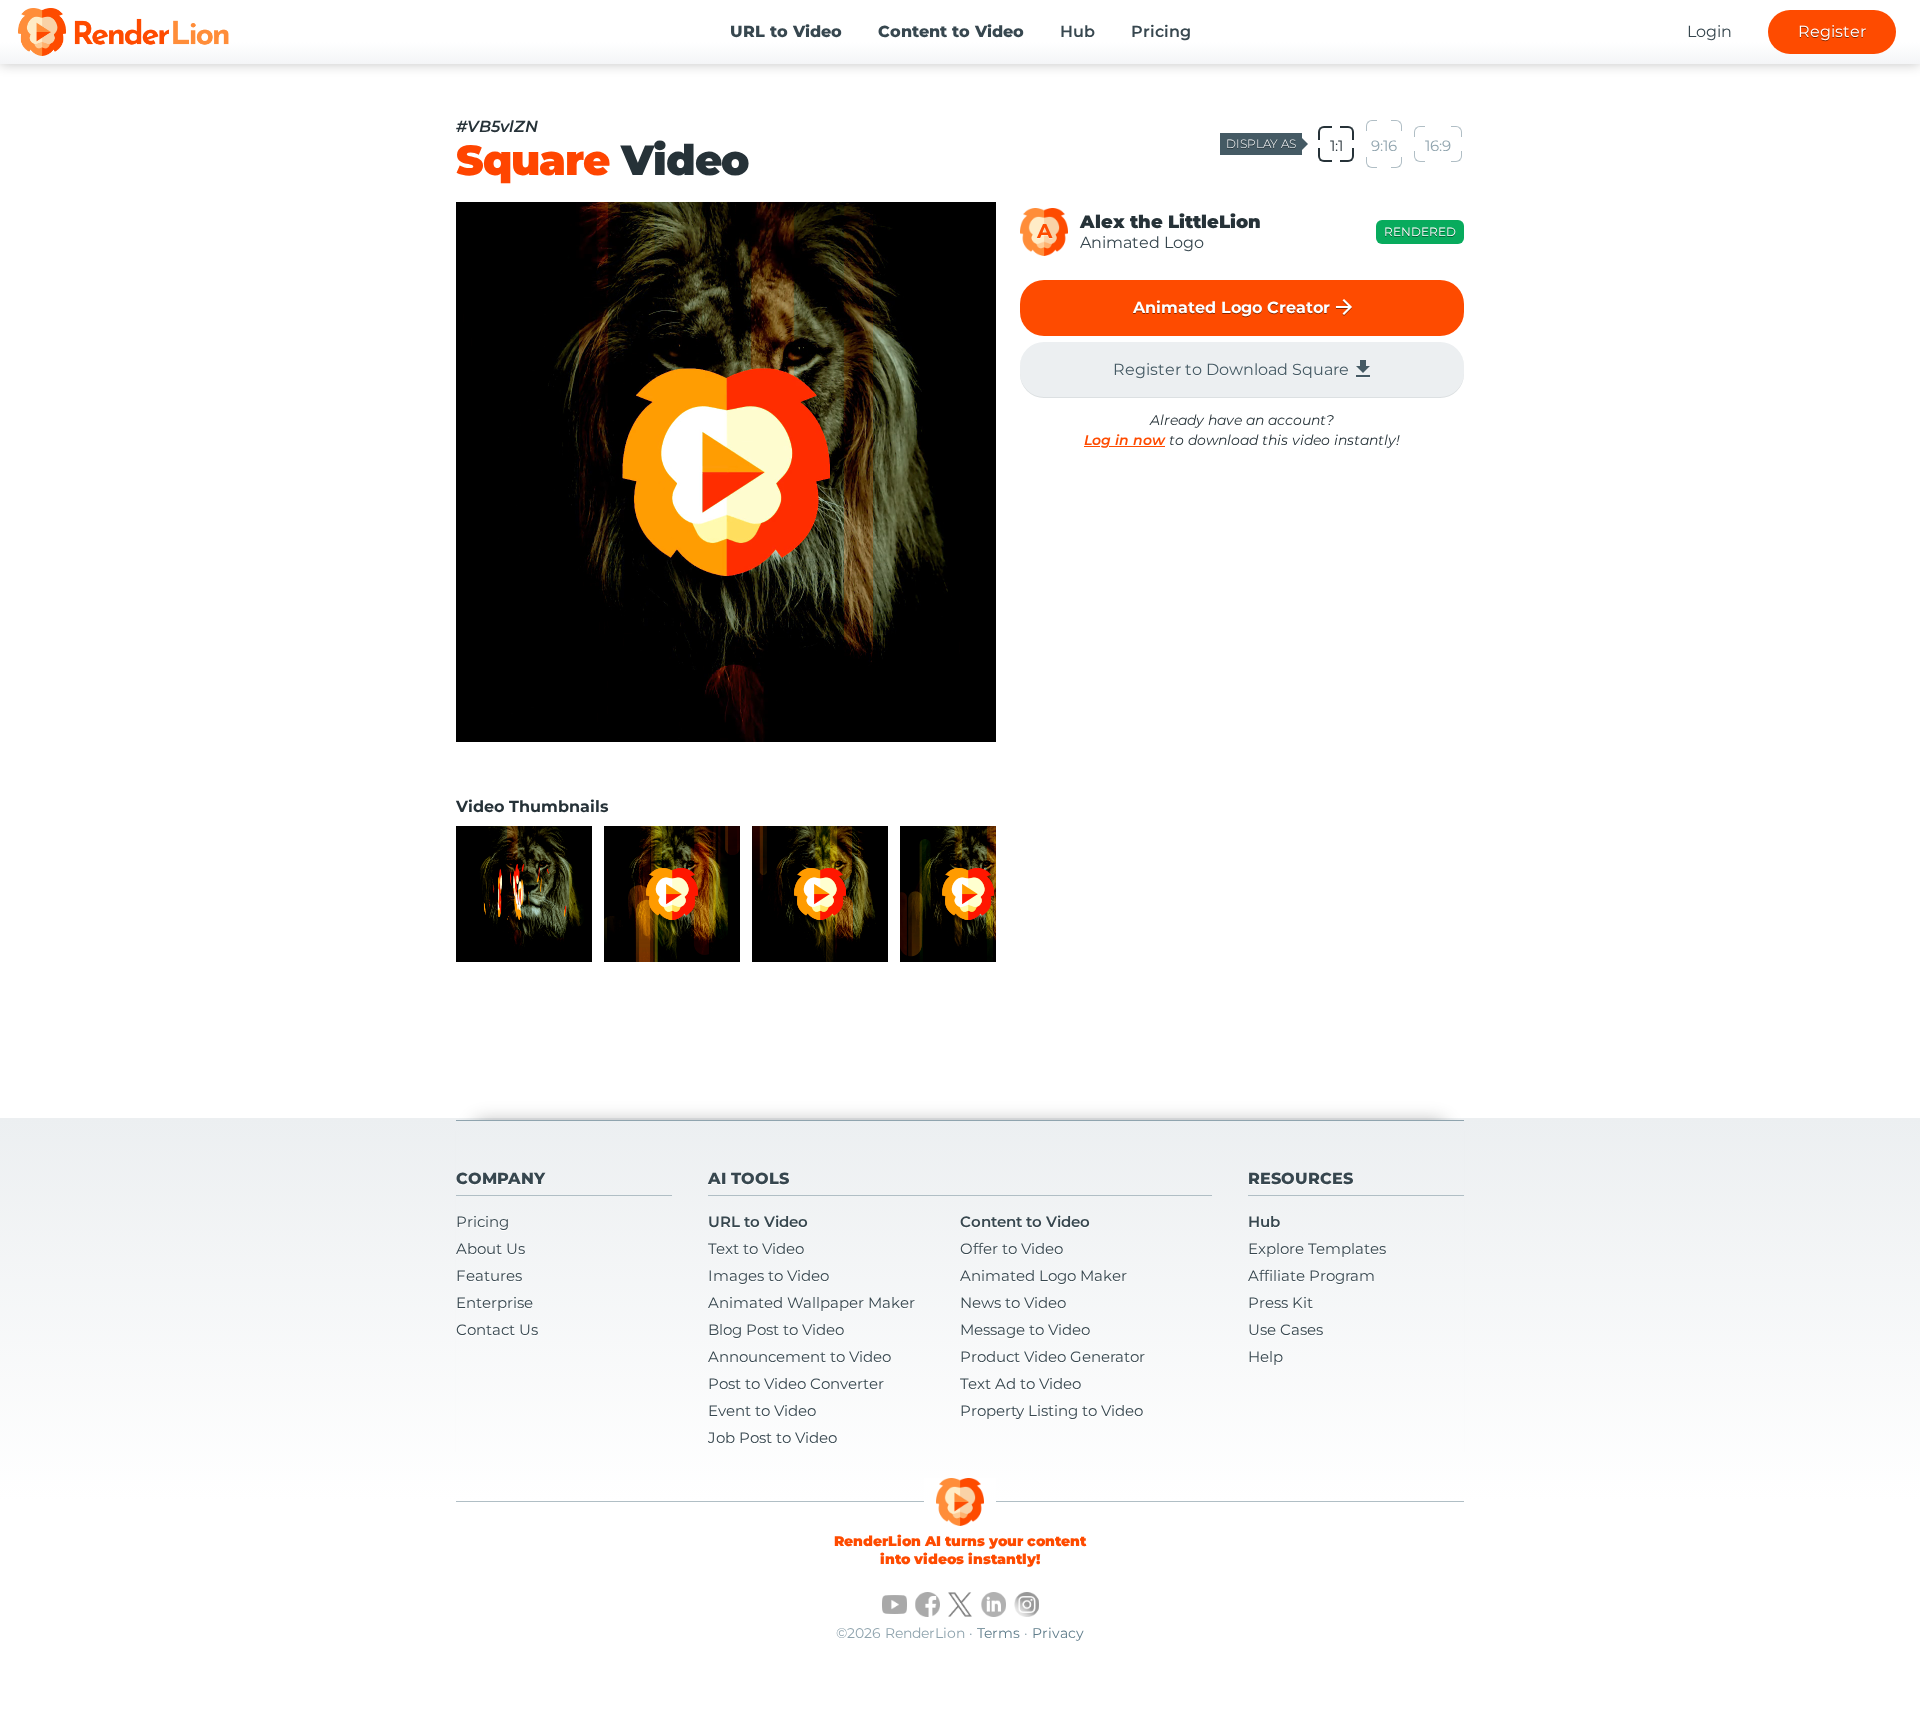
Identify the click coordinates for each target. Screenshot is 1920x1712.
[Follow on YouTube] (894, 1604)
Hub (1077, 31)
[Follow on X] (960, 1604)
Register (1832, 31)
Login (1709, 31)
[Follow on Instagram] (1026, 1604)
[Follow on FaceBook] (927, 1604)
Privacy (1058, 1633)
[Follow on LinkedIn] (993, 1604)
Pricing (1161, 31)
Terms (998, 1633)
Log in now (1124, 440)
